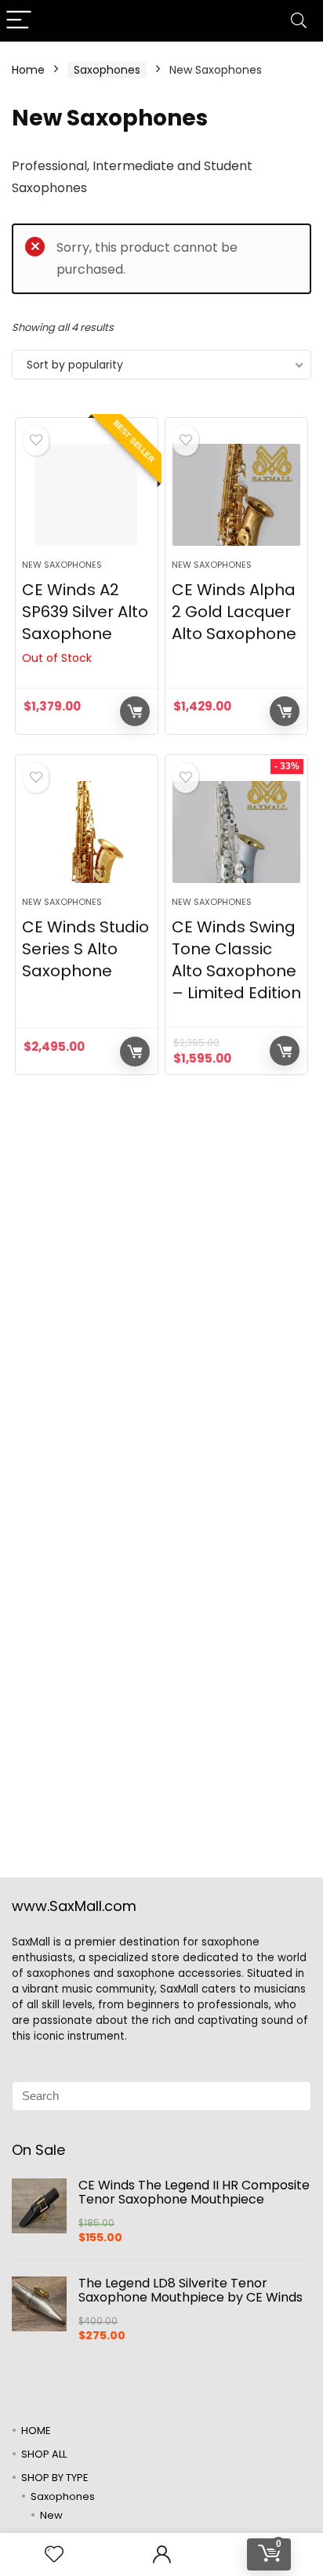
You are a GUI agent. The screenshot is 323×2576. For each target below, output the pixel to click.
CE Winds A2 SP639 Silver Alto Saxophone (85, 612)
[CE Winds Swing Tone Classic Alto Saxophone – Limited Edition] (236, 832)
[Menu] (19, 21)
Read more (135, 711)
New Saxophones (62, 565)
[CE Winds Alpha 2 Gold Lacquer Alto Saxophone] (236, 495)
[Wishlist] (54, 2554)
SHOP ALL (44, 2454)
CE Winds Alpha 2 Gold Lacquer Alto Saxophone (234, 612)
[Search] (299, 21)
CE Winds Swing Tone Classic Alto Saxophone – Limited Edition (236, 960)
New (51, 2515)
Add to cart (285, 711)
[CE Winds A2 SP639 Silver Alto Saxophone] (87, 495)
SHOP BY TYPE (55, 2478)
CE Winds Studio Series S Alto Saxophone (85, 949)
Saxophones (107, 70)
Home (28, 70)
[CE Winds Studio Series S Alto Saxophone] (87, 832)
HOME (36, 2431)
